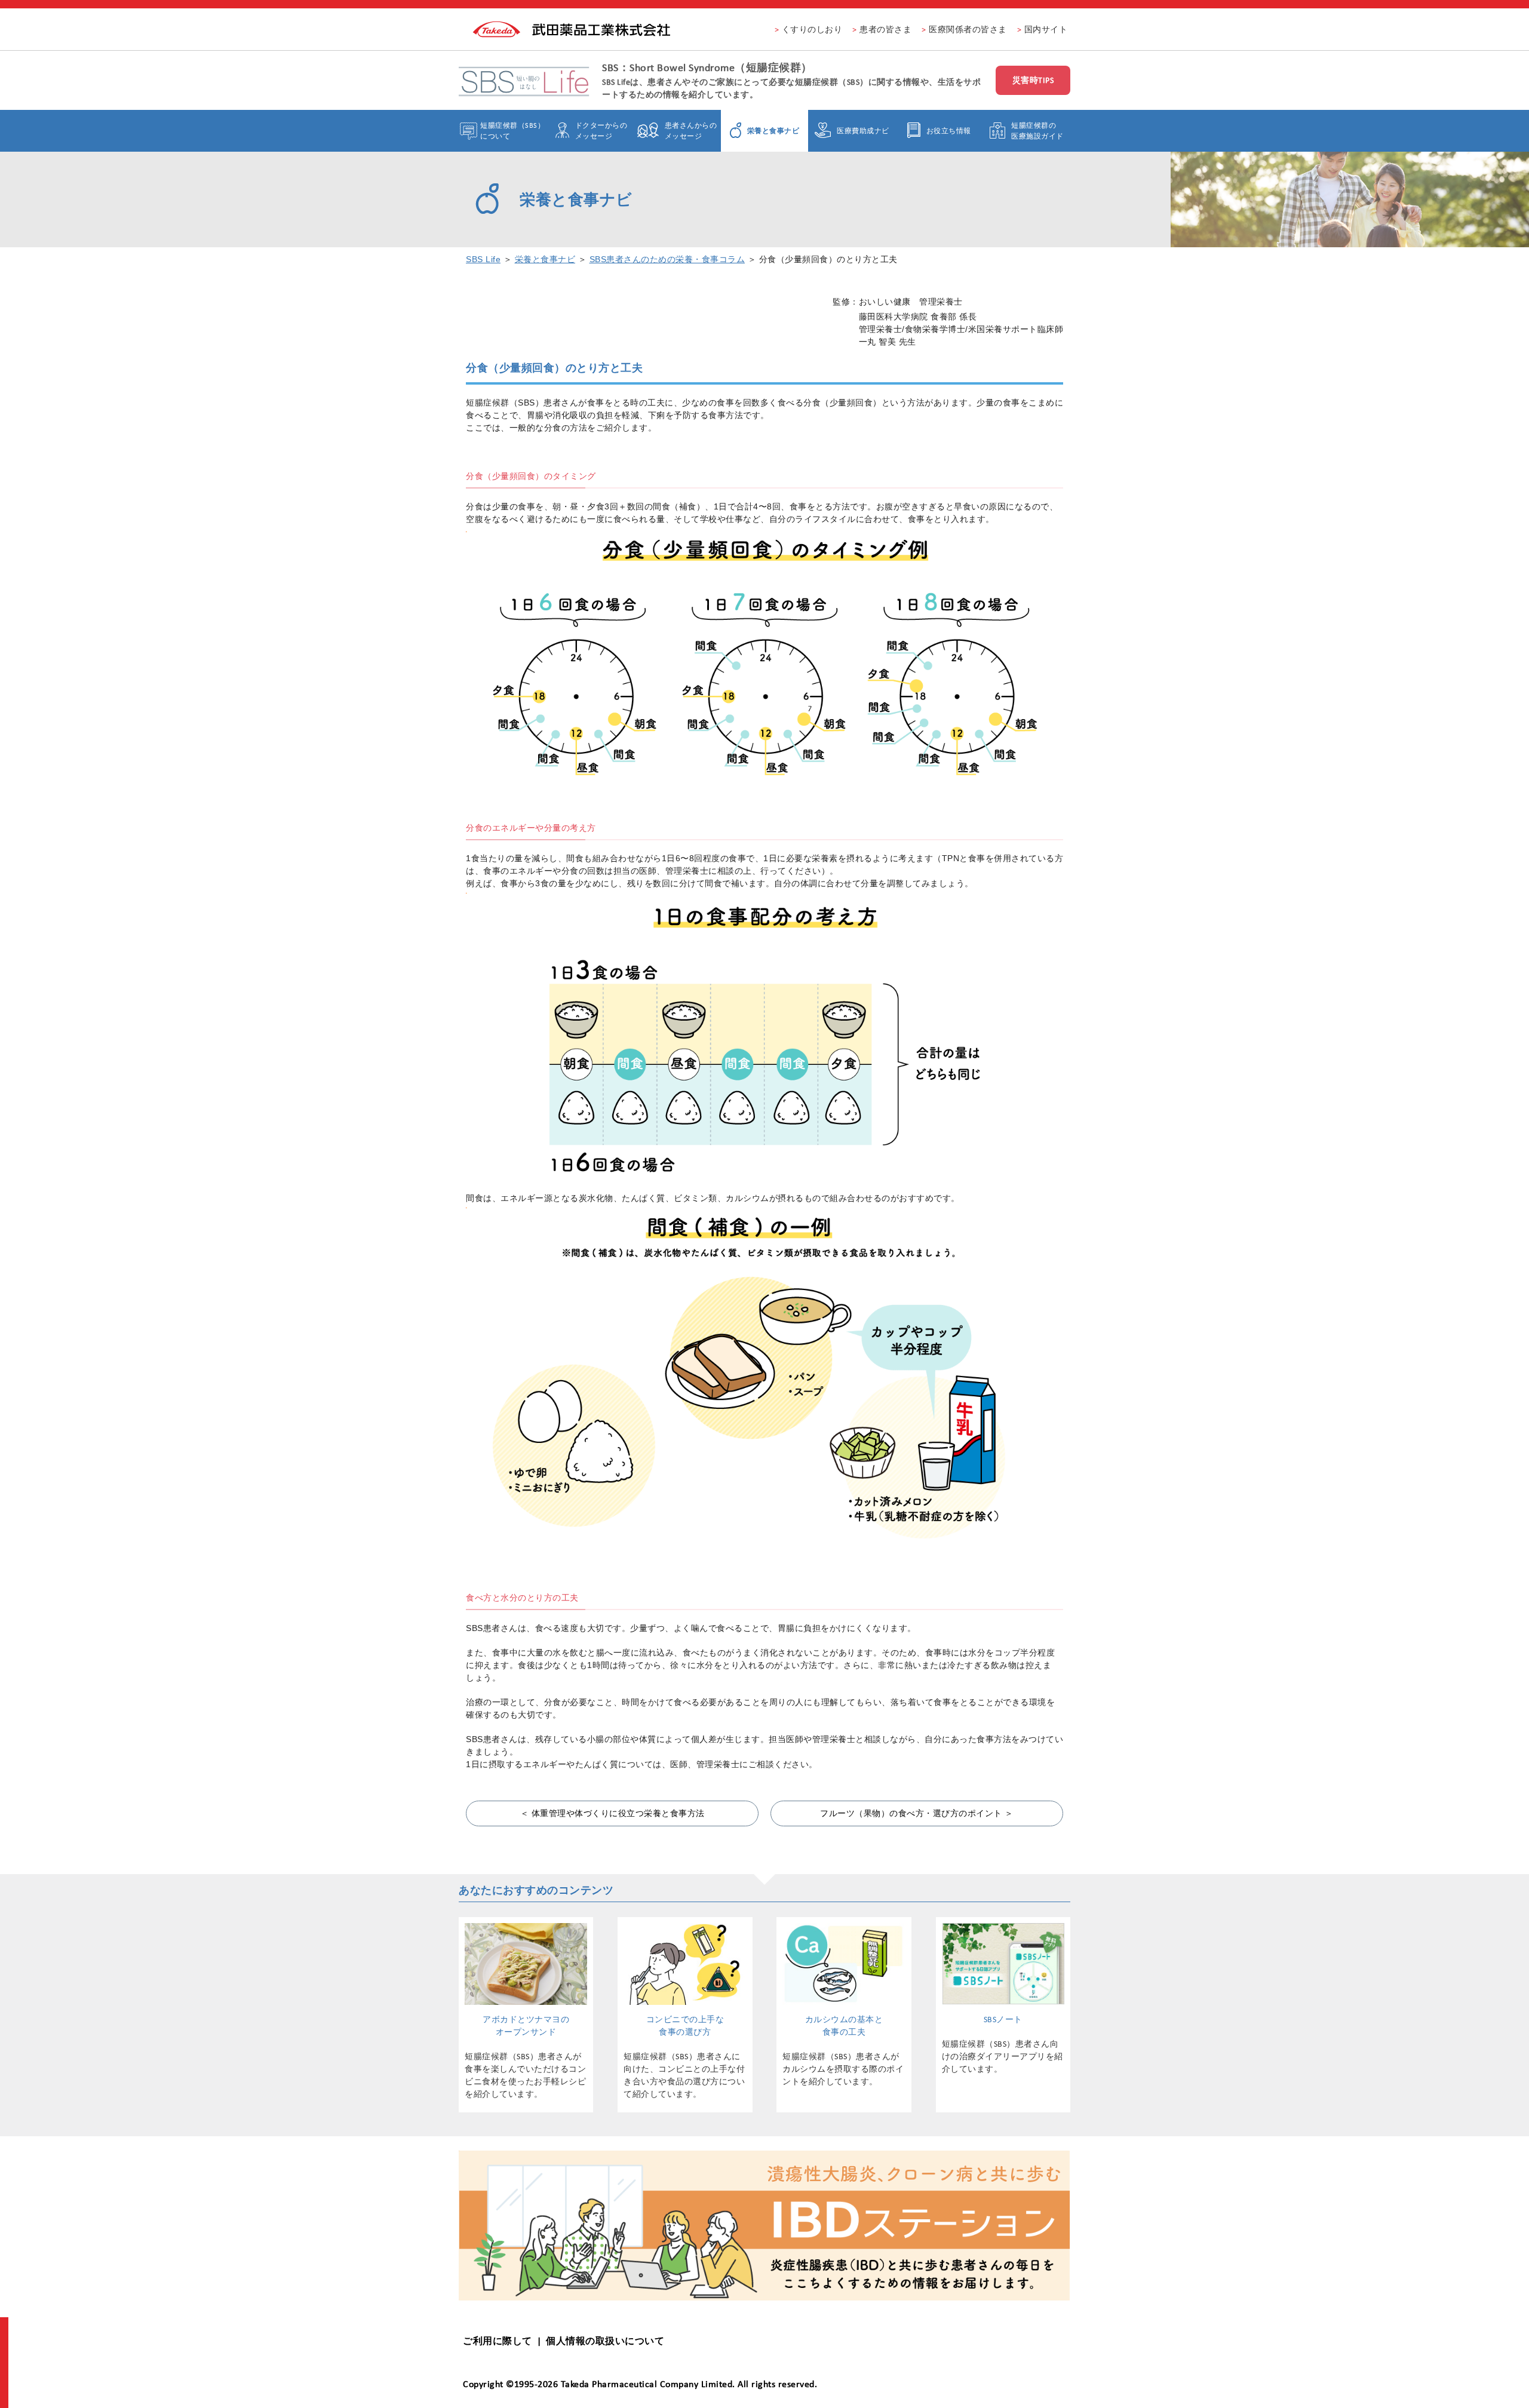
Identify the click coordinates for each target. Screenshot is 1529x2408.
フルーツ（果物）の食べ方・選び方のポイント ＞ (917, 1813)
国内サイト (1046, 29)
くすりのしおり (812, 29)
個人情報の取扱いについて (605, 2341)
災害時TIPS (1033, 80)
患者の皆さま (885, 29)
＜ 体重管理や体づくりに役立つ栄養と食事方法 (612, 1813)
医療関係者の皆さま (968, 29)
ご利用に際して (498, 2341)
